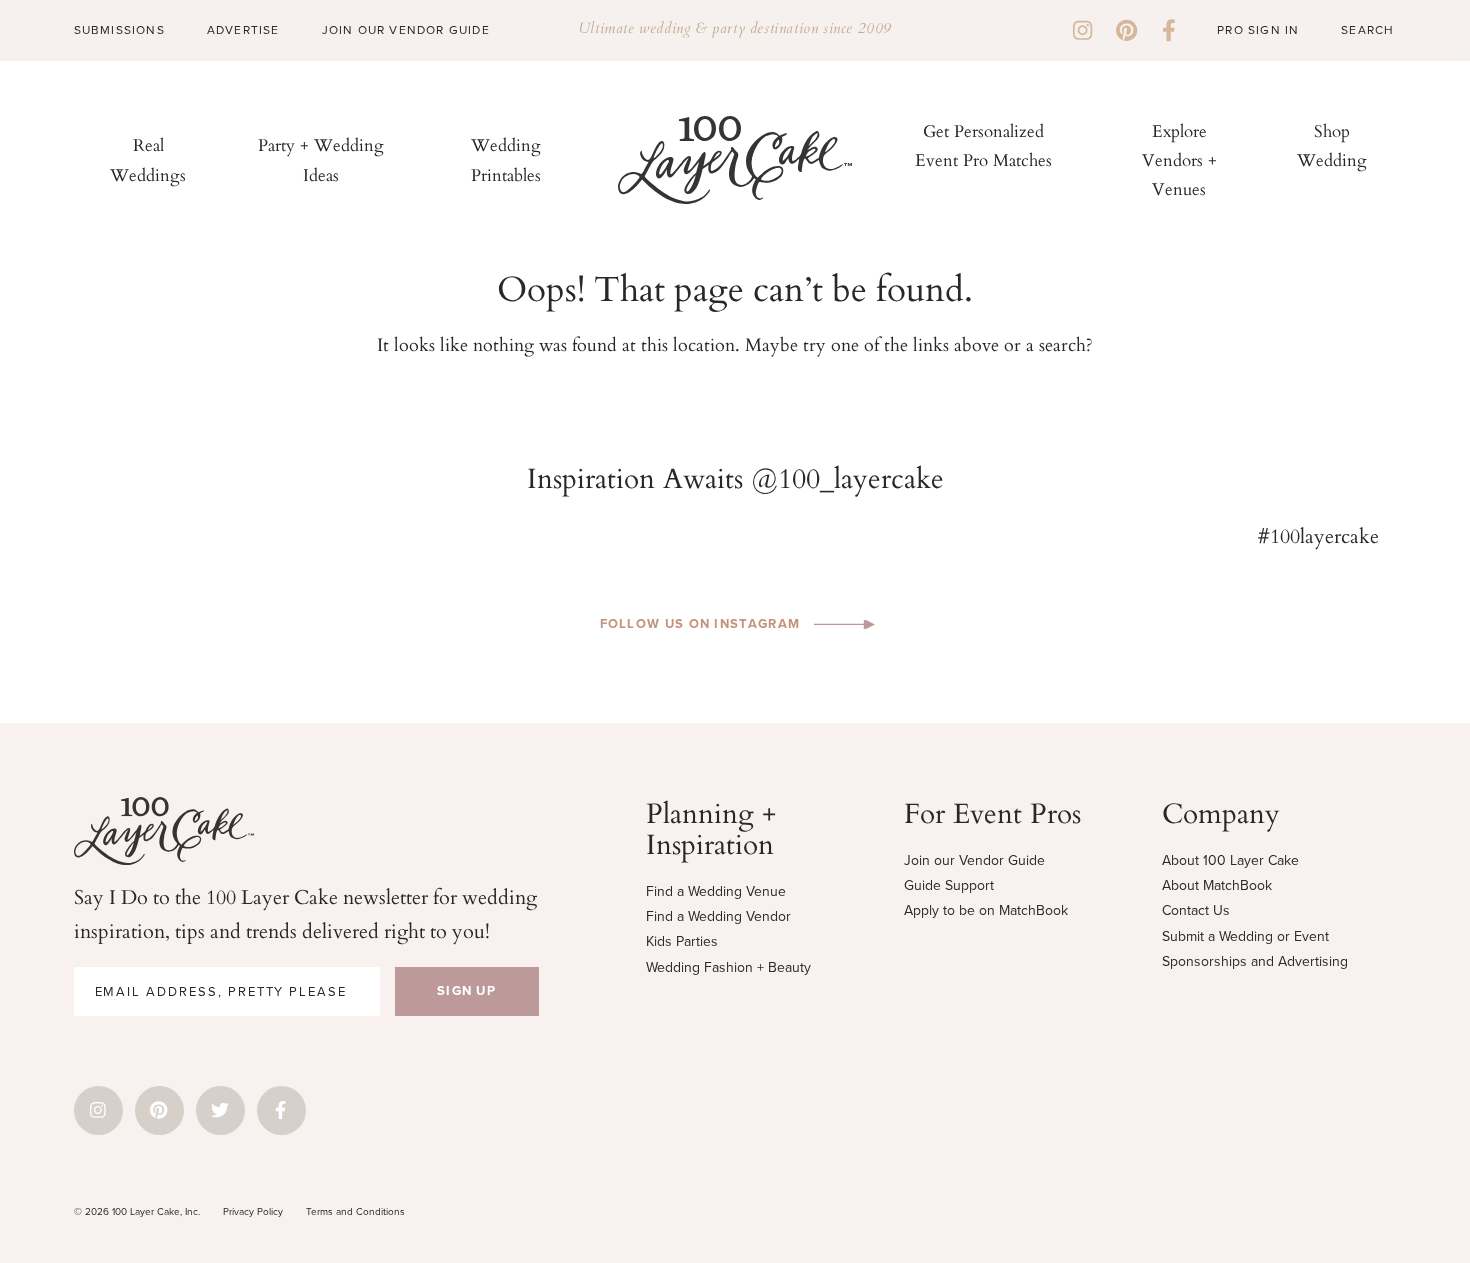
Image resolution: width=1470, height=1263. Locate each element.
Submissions (119, 30)
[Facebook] (1169, 30)
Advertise (243, 30)
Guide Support (949, 885)
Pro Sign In (1258, 30)
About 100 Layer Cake (1230, 860)
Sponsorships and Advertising (1255, 961)
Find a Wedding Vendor (718, 916)
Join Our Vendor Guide (406, 30)
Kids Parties (682, 941)
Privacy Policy (253, 1211)
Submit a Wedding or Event (1245, 936)
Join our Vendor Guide (974, 860)
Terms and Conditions (355, 1211)
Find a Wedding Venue (716, 891)
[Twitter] (220, 1110)
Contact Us (1196, 910)
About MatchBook (1217, 885)
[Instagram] (1082, 30)
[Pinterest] (1126, 30)
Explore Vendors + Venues (1179, 159)
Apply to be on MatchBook (986, 910)
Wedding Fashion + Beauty (728, 967)
